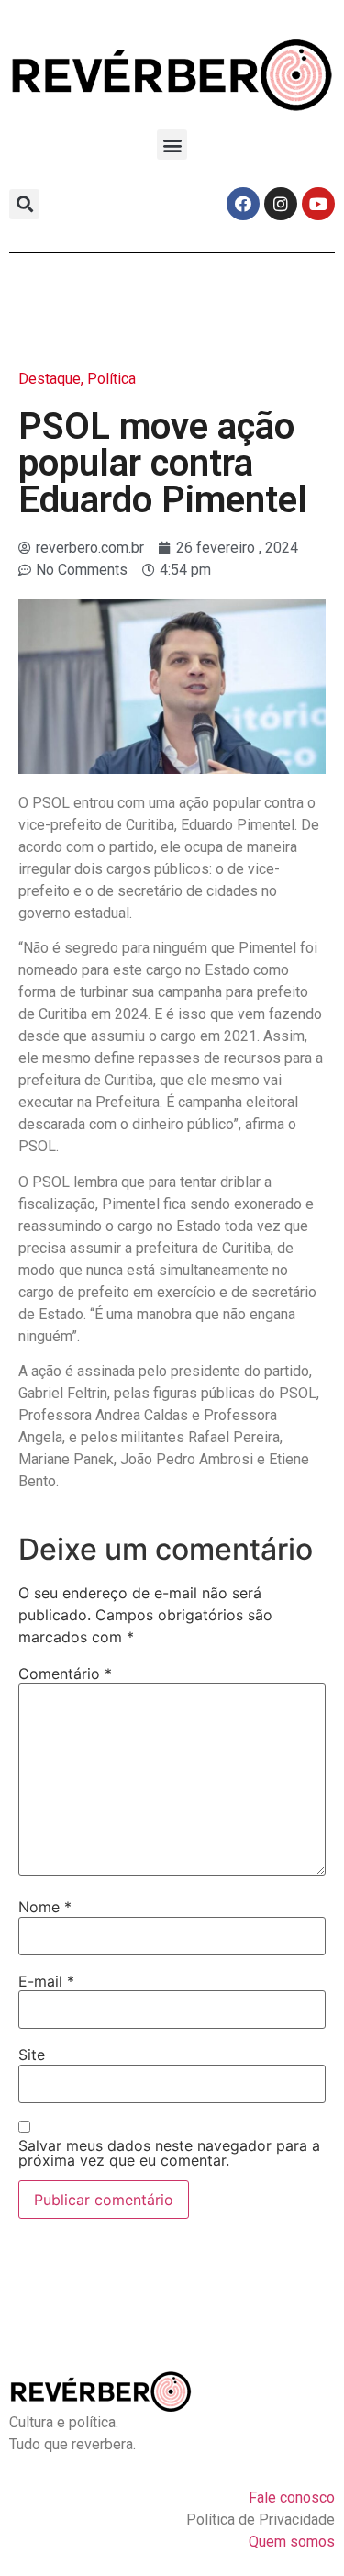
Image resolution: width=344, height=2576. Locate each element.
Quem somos (292, 2542)
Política (111, 379)
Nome (45, 1907)
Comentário (65, 1674)
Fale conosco (292, 2498)
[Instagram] (281, 204)
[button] (172, 145)
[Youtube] (318, 204)
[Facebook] (243, 204)
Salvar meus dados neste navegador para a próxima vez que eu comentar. (169, 2153)
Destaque (50, 379)
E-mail (46, 1981)
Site (32, 2055)
